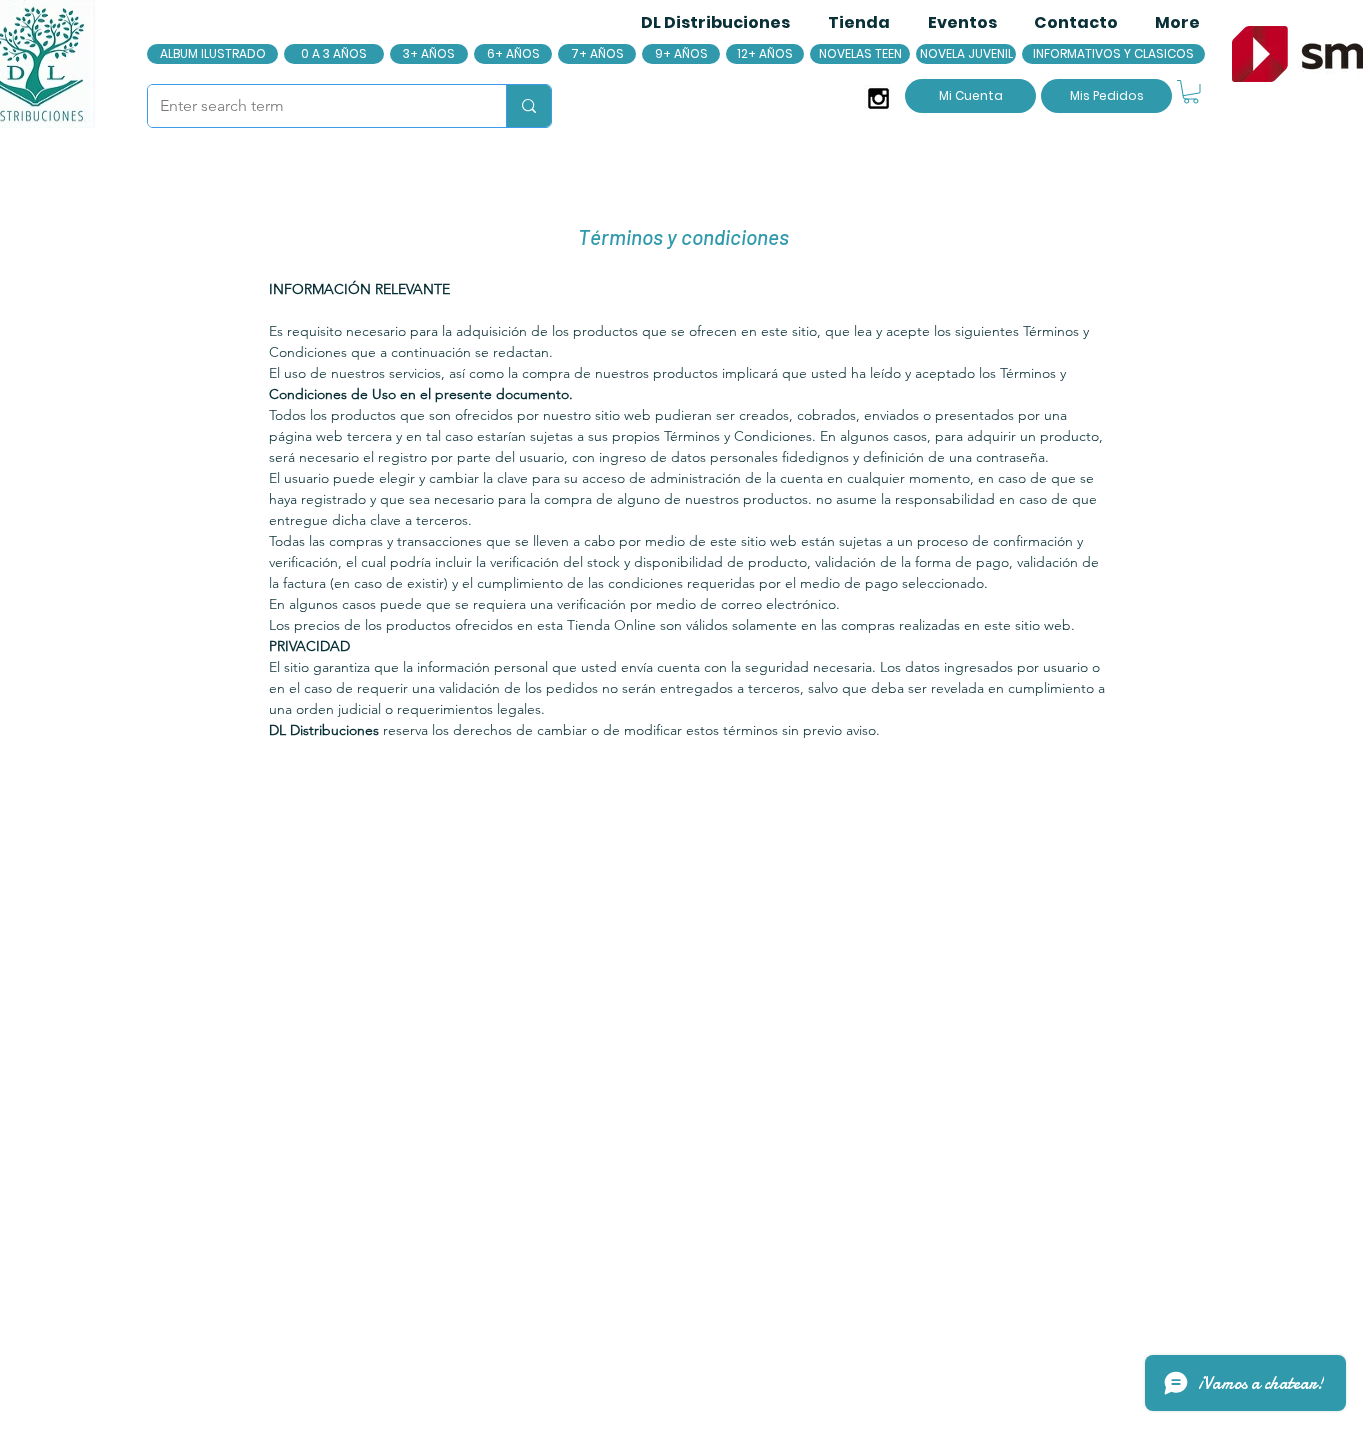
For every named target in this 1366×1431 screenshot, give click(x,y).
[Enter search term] (528, 106)
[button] (1191, 92)
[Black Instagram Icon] (878, 98)
